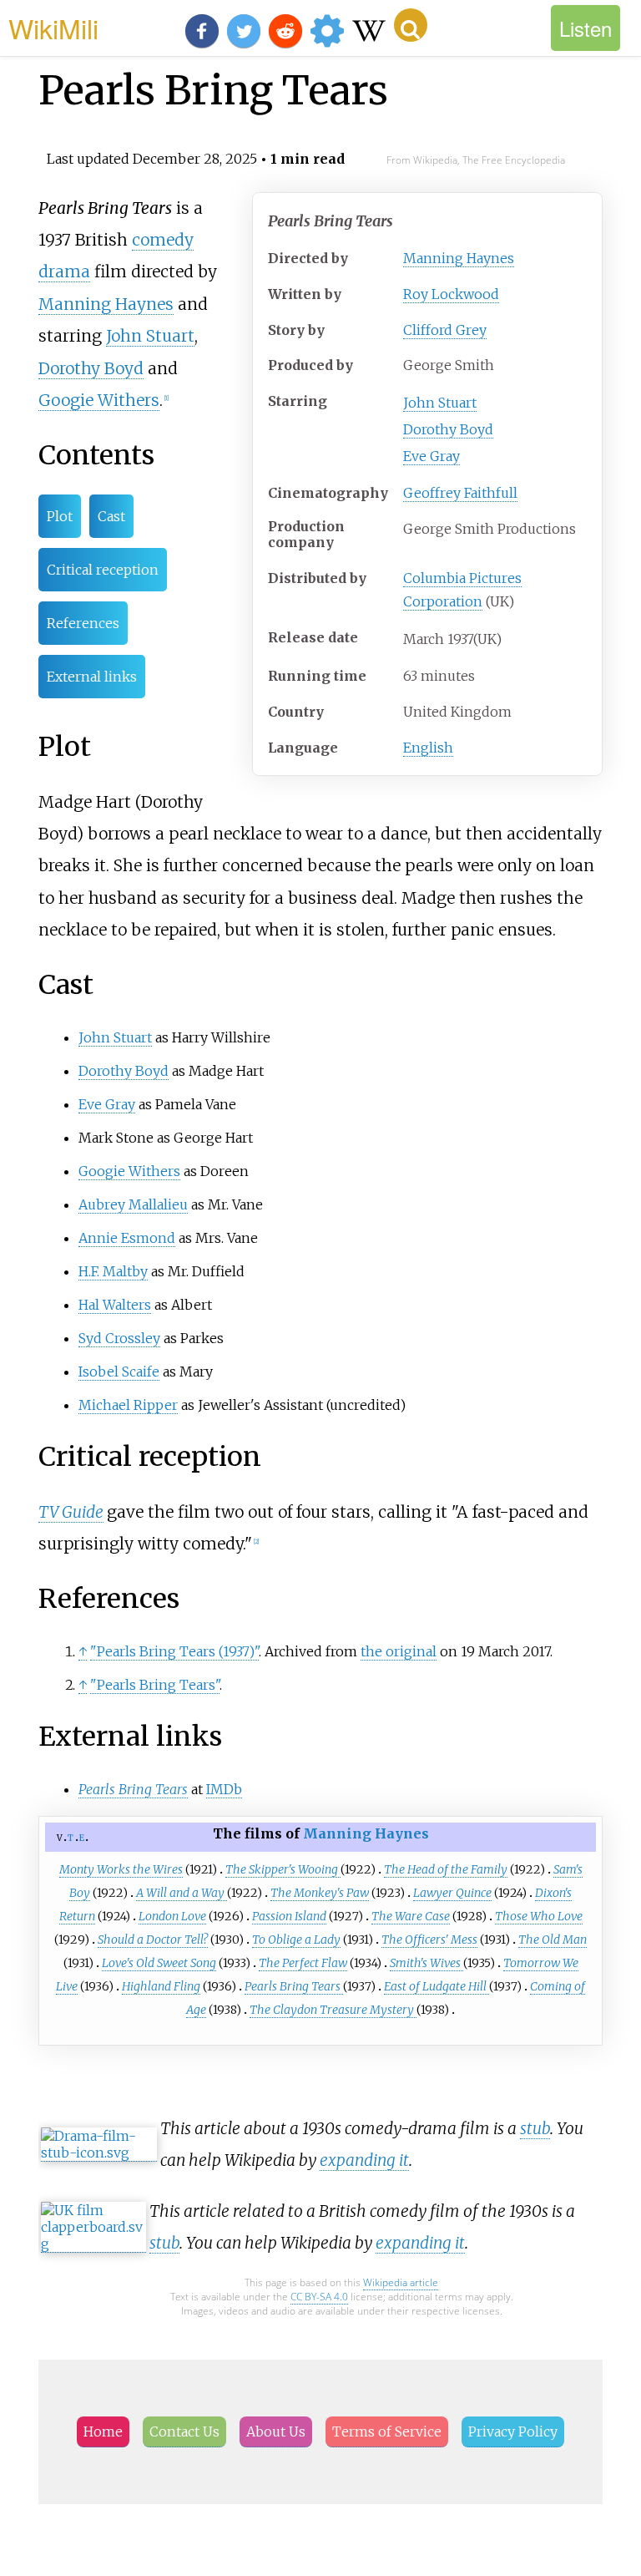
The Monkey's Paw (320, 1893)
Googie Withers (99, 400)
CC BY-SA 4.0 (319, 2297)
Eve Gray (432, 456)
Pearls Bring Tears (294, 1986)
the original (399, 1651)
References (83, 623)
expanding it (364, 2160)
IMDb (224, 1789)
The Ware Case (411, 1916)
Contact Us (184, 2431)
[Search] (411, 25)
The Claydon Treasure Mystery (333, 2010)
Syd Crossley (119, 1338)
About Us (276, 2431)
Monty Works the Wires (121, 1869)
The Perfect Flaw (303, 1963)
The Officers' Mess (429, 1940)
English (428, 748)
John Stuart (440, 403)
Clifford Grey (445, 330)
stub (535, 2128)
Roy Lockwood (451, 294)
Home (103, 2431)
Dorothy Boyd (448, 429)
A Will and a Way (182, 1893)
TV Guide (71, 1512)
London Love (172, 1916)
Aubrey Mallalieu (133, 1204)
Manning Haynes (459, 258)
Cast (111, 516)
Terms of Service (387, 2431)
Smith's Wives (426, 1963)
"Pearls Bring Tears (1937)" (174, 1651)
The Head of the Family (446, 1869)
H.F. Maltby (113, 1271)
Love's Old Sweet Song (159, 1963)
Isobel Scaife (119, 1372)
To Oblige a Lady (296, 1940)
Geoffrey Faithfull (460, 493)
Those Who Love (539, 1916)
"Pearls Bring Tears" (155, 1685)
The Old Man (553, 1940)
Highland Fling (161, 1986)
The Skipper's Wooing (283, 1869)
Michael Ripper (128, 1405)
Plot (60, 516)
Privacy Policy (513, 2431)
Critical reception (103, 570)
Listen (585, 28)
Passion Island (289, 1916)
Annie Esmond (127, 1238)
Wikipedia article (401, 2282)
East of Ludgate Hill (437, 1986)
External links (92, 677)
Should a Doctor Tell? (153, 1940)
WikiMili (53, 28)
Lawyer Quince (452, 1893)
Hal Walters (115, 1305)
